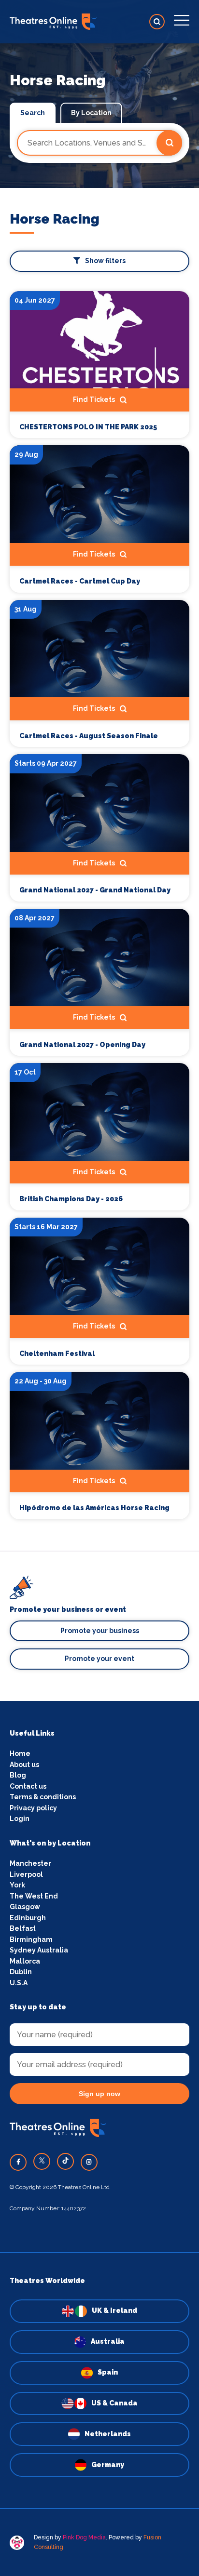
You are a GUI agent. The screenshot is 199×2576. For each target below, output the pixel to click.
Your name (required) (62, 1314)
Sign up (100, 1372)
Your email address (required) (77, 1264)
